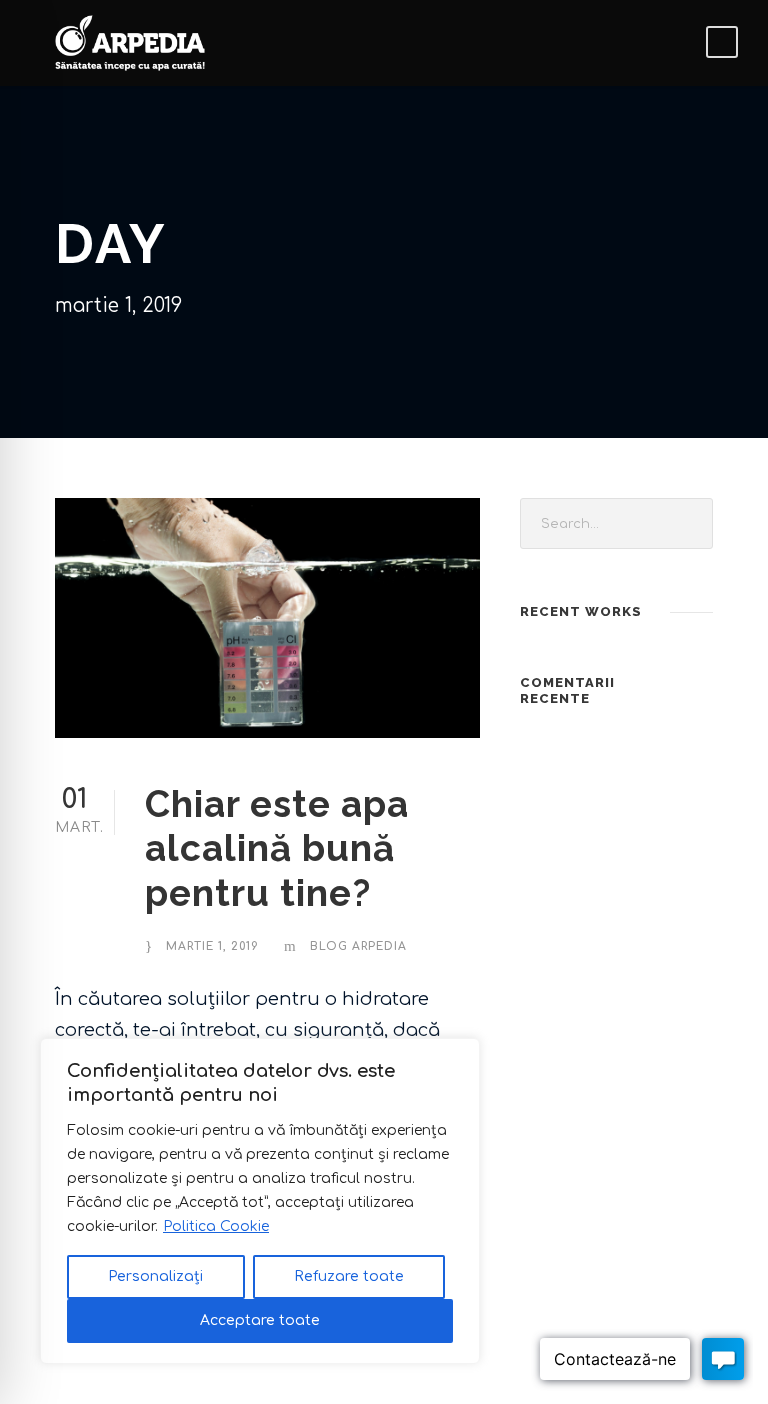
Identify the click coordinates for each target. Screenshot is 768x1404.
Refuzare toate (349, 1276)
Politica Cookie (216, 1226)
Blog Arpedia (358, 946)
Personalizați (155, 1276)
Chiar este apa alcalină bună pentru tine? (277, 848)
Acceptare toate (260, 1320)
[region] (260, 1201)
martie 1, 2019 (212, 946)
